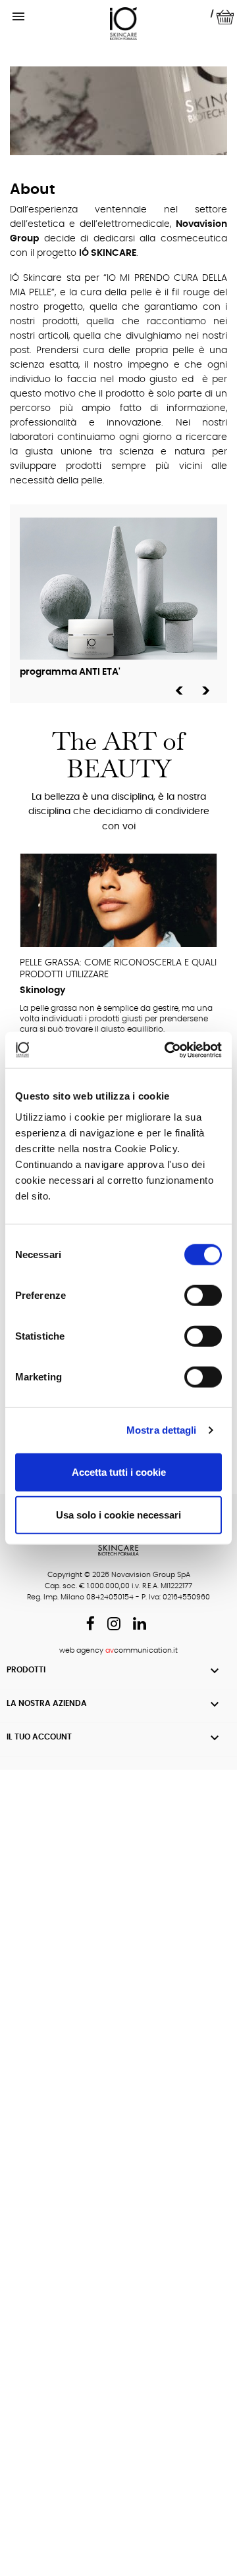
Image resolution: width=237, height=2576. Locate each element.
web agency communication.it (118, 1650)
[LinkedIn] (140, 1626)
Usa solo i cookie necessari (118, 1515)
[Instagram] (114, 1626)
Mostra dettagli (162, 1430)
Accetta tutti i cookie (119, 1471)
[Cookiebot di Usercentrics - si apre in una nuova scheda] (167, 1050)
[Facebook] (91, 1626)
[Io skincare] (124, 24)
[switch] (203, 1295)
